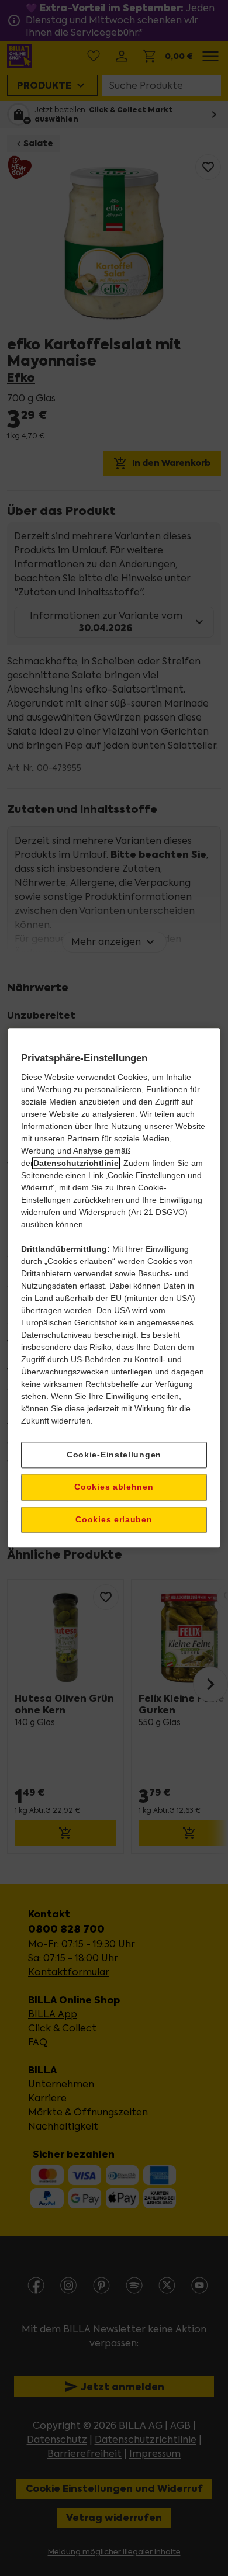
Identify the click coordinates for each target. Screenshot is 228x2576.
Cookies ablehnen (114, 1487)
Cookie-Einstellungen (114, 1455)
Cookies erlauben (114, 1519)
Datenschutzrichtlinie (76, 1163)
